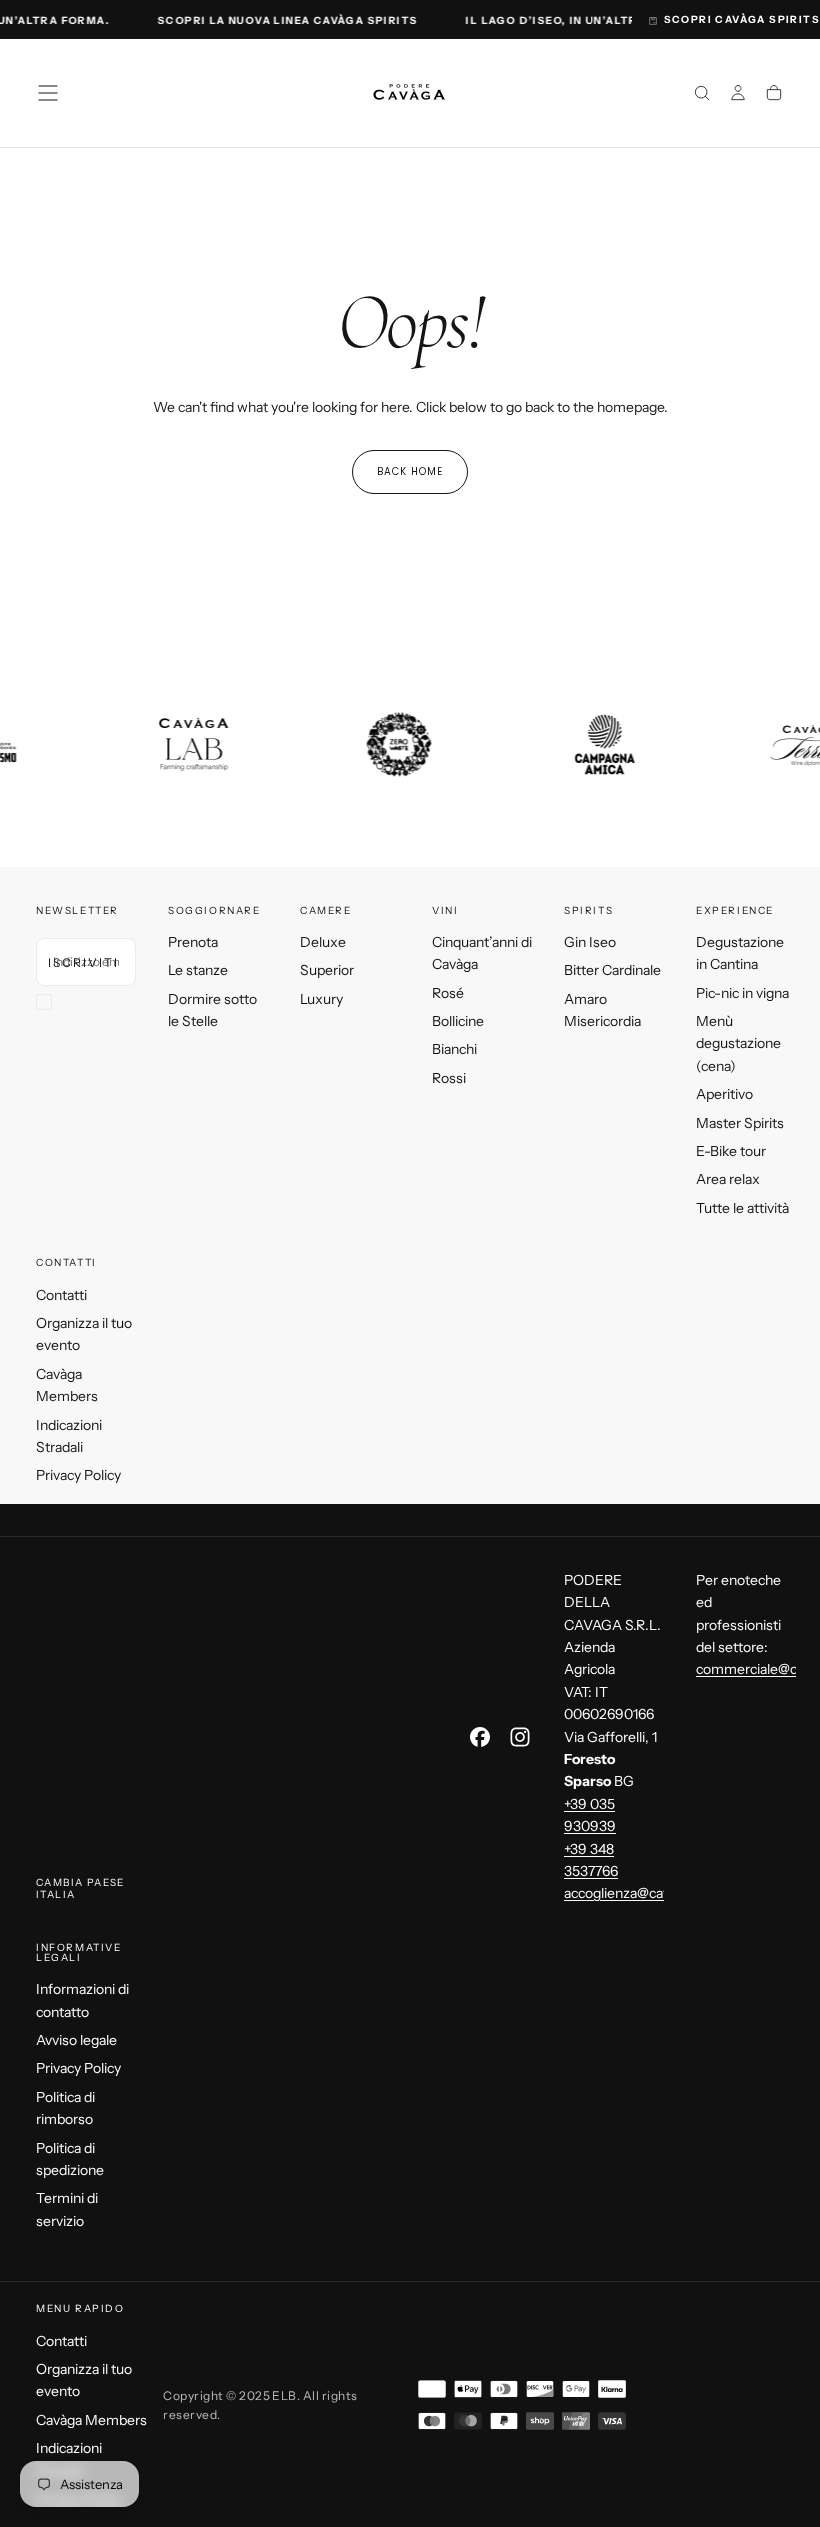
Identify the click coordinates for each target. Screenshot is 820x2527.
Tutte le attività (742, 1208)
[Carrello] (774, 95)
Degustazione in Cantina (740, 953)
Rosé (448, 993)
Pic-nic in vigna (742, 993)
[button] (48, 93)
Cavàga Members (67, 1385)
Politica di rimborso (65, 2108)
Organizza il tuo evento (84, 1334)
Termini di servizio (67, 2209)
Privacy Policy (78, 1475)
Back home (410, 471)
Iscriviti (83, 962)
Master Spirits (740, 1123)
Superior (327, 970)
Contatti (61, 1295)
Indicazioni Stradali (69, 1436)
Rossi (449, 1078)
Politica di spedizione (70, 2159)
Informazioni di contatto (82, 2000)
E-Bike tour (731, 1151)
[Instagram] (520, 1737)
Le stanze (198, 970)
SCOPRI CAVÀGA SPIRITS (742, 19)
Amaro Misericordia (602, 1010)
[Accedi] (738, 95)
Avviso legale (76, 2040)
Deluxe (323, 942)
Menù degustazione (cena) (738, 1043)
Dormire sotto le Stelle (212, 1010)
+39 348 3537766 (591, 1860)
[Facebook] (480, 1737)
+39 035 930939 (590, 1815)
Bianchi (454, 1049)
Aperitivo (724, 1094)
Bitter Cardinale (612, 970)
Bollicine (458, 1021)
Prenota (193, 942)
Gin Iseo (590, 942)
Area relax (728, 1179)
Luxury (321, 999)
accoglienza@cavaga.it (633, 1893)
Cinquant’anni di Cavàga (482, 953)
